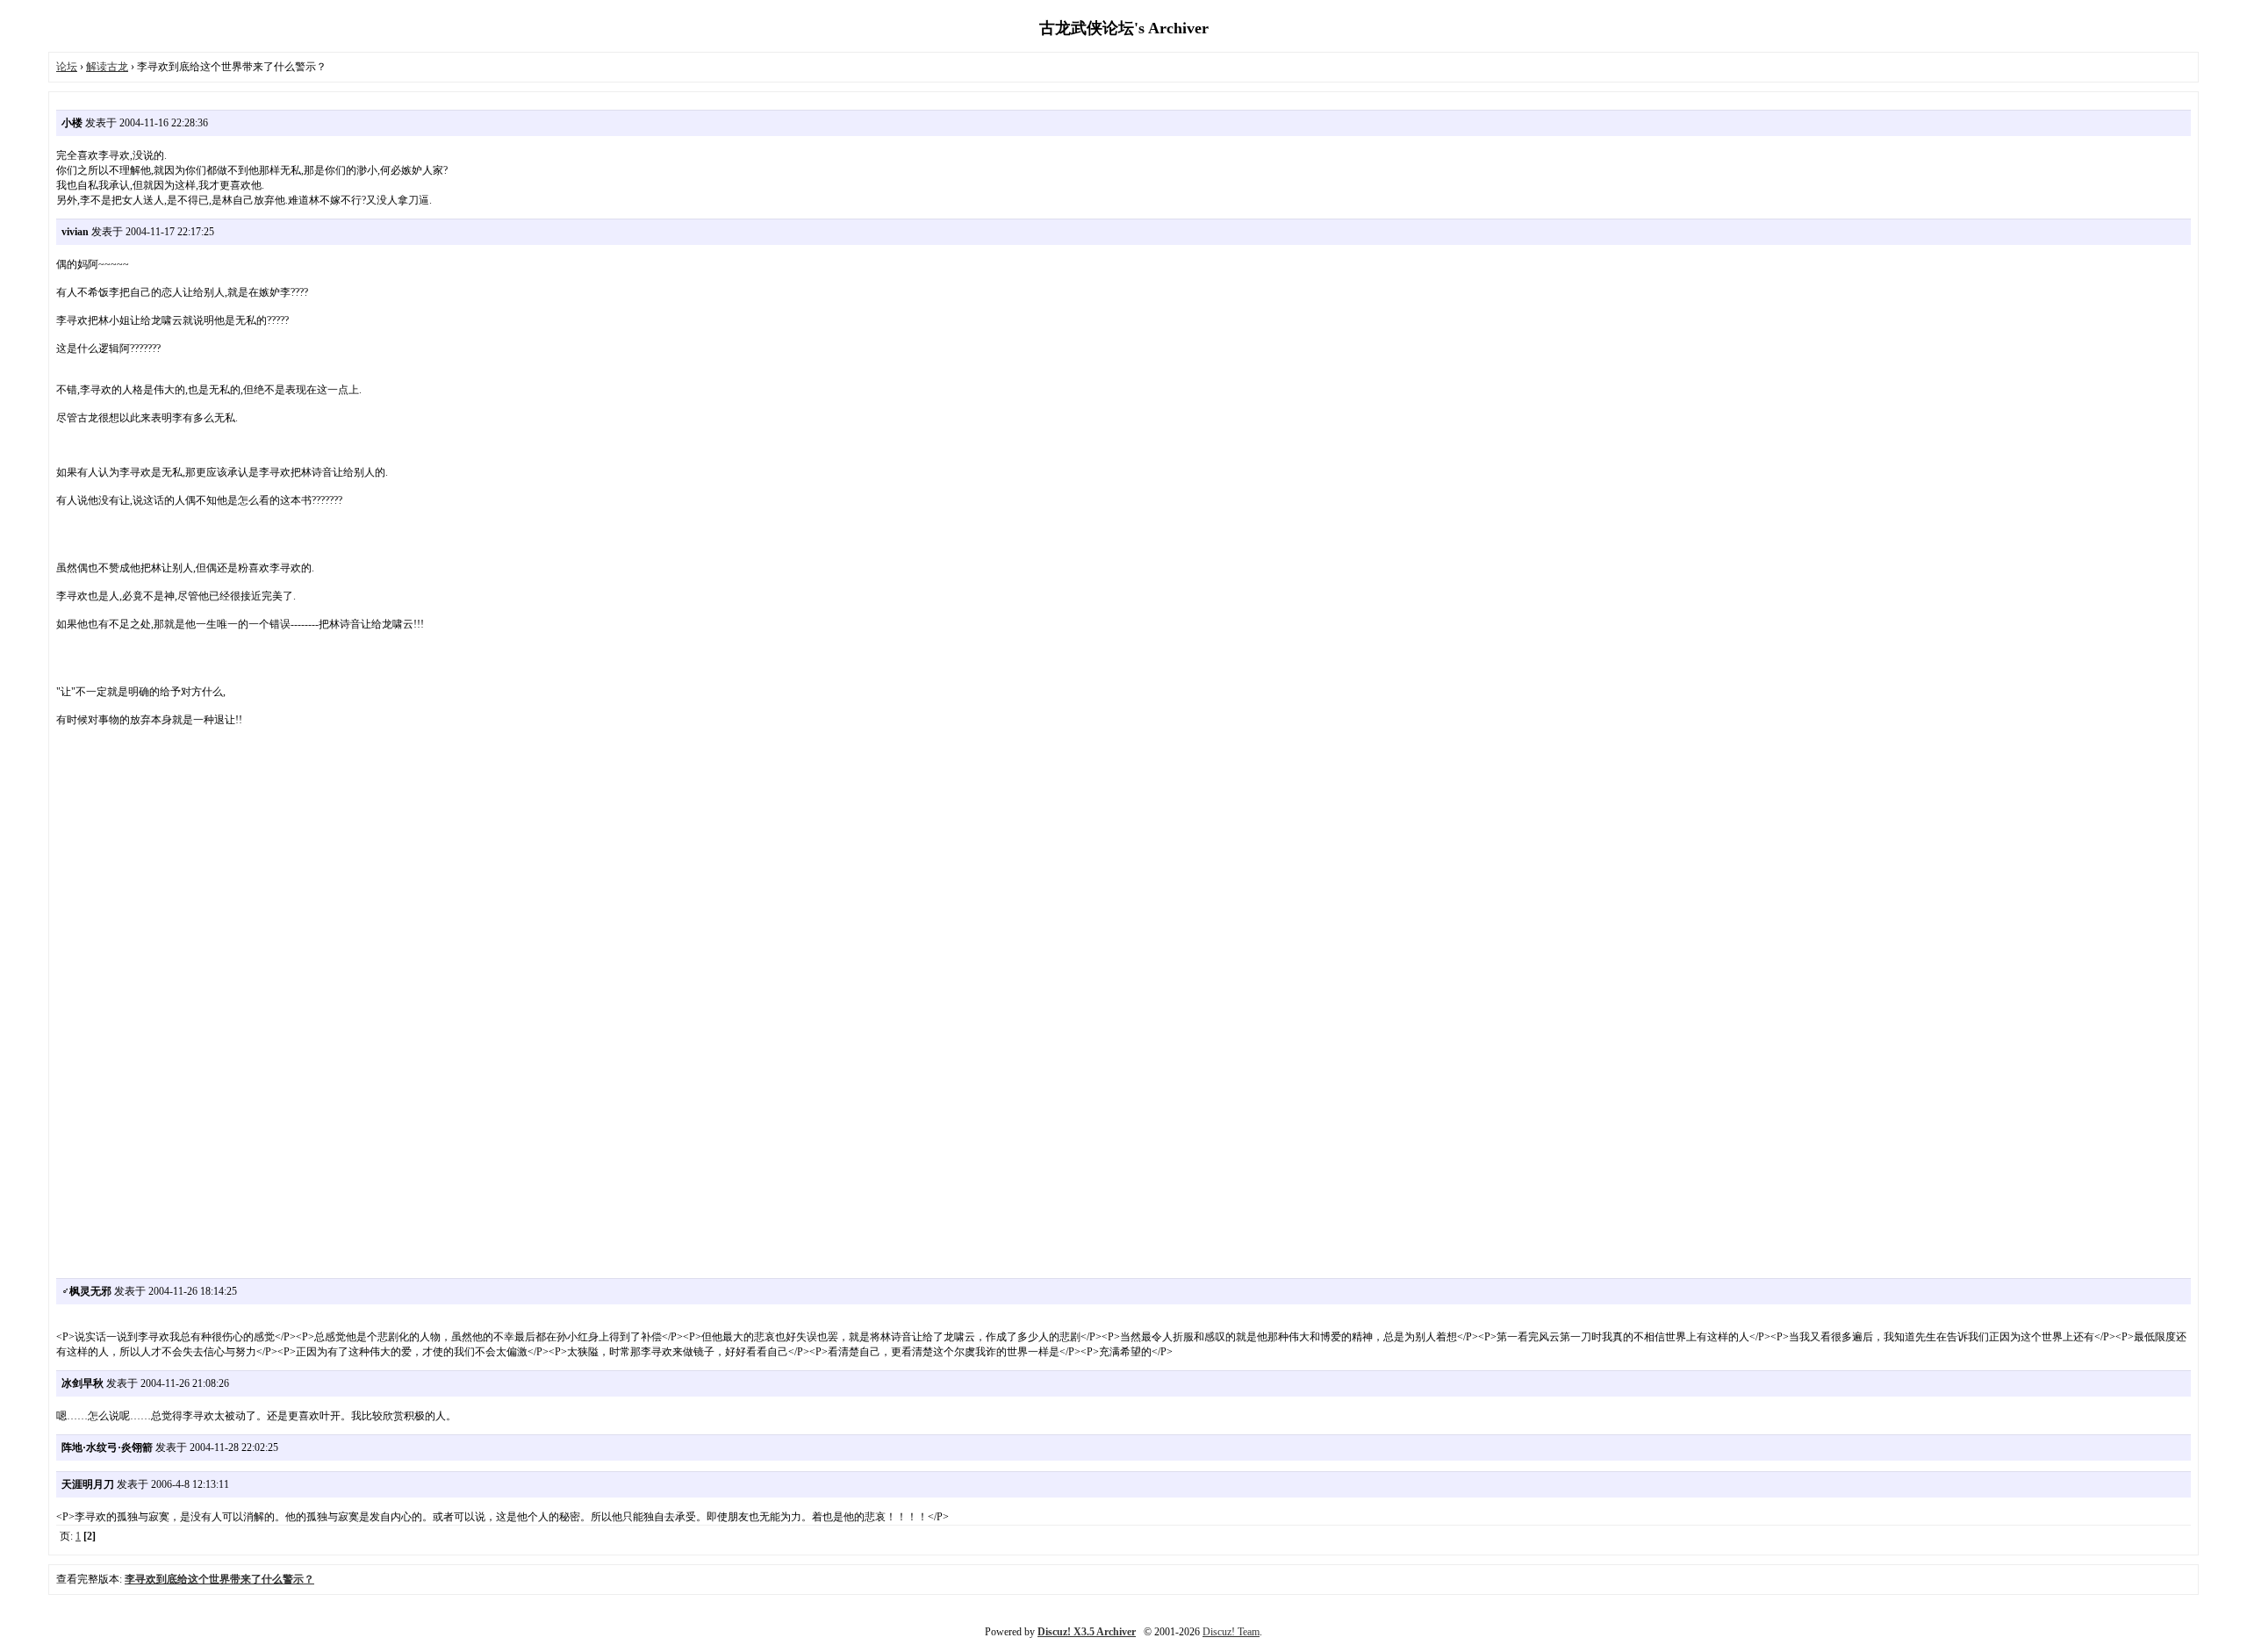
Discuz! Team (1231, 1632)
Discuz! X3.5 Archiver (1087, 1632)
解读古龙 (107, 67)
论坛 (67, 67)
